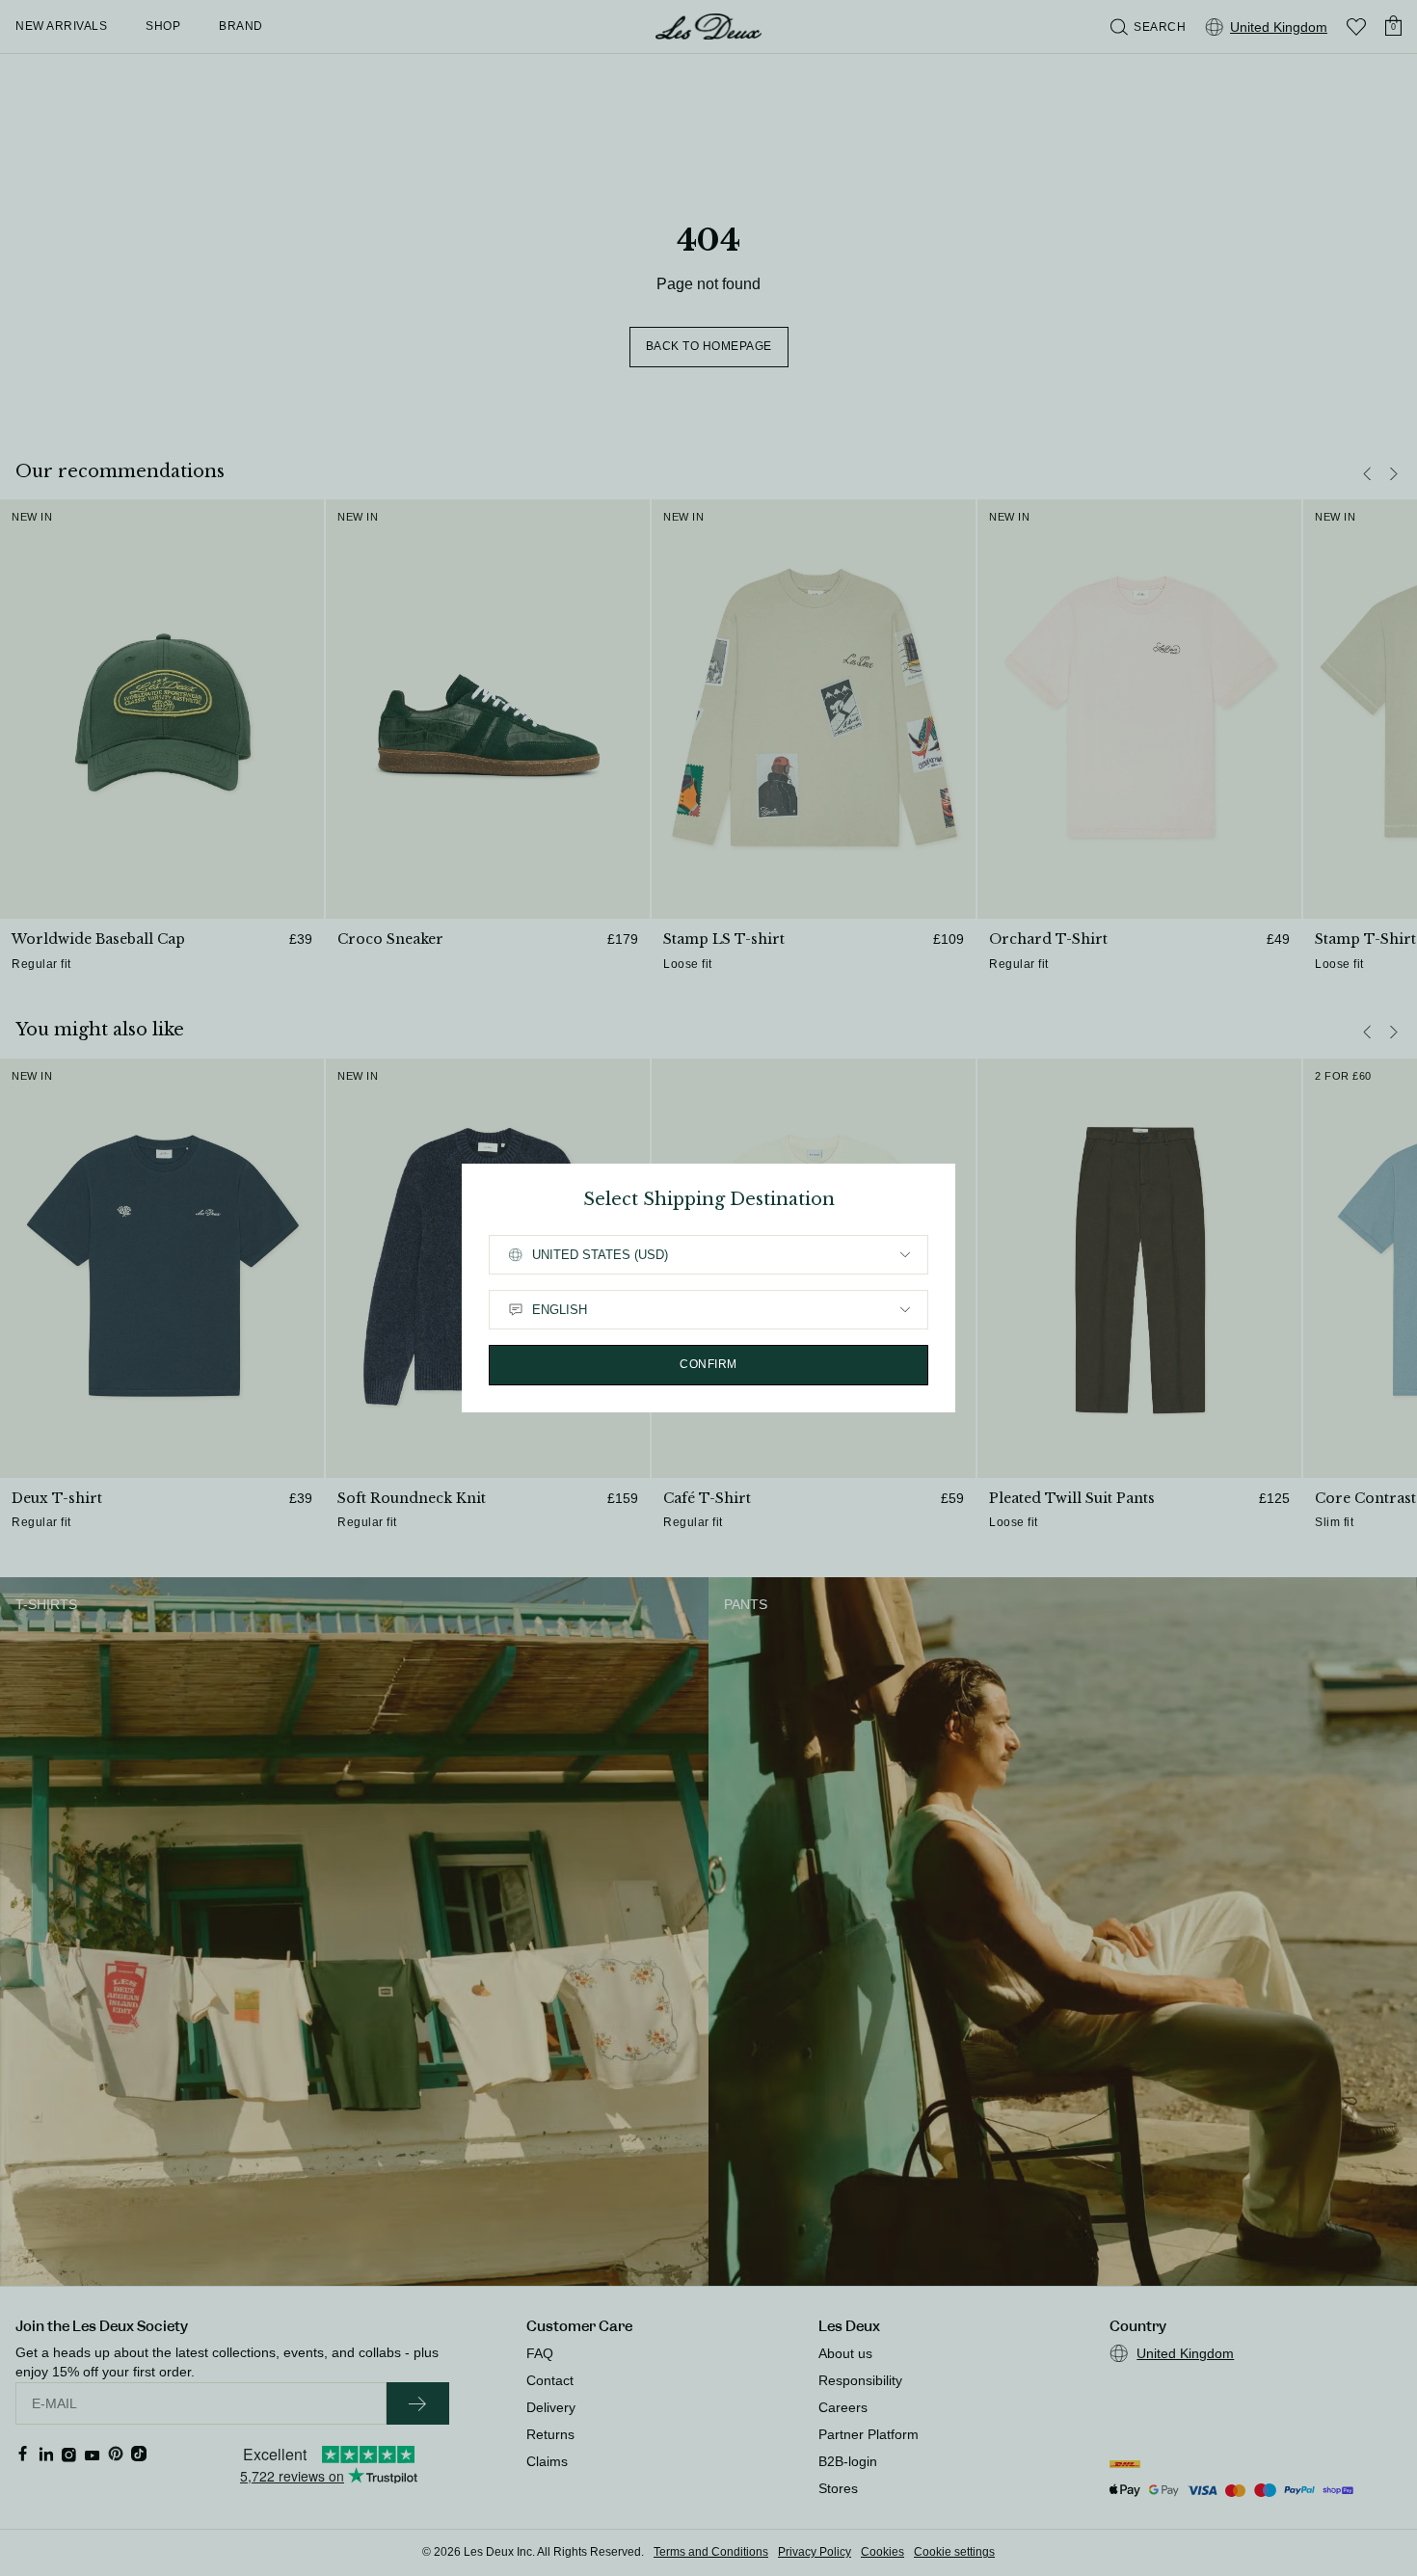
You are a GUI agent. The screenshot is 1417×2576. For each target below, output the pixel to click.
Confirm (708, 1364)
